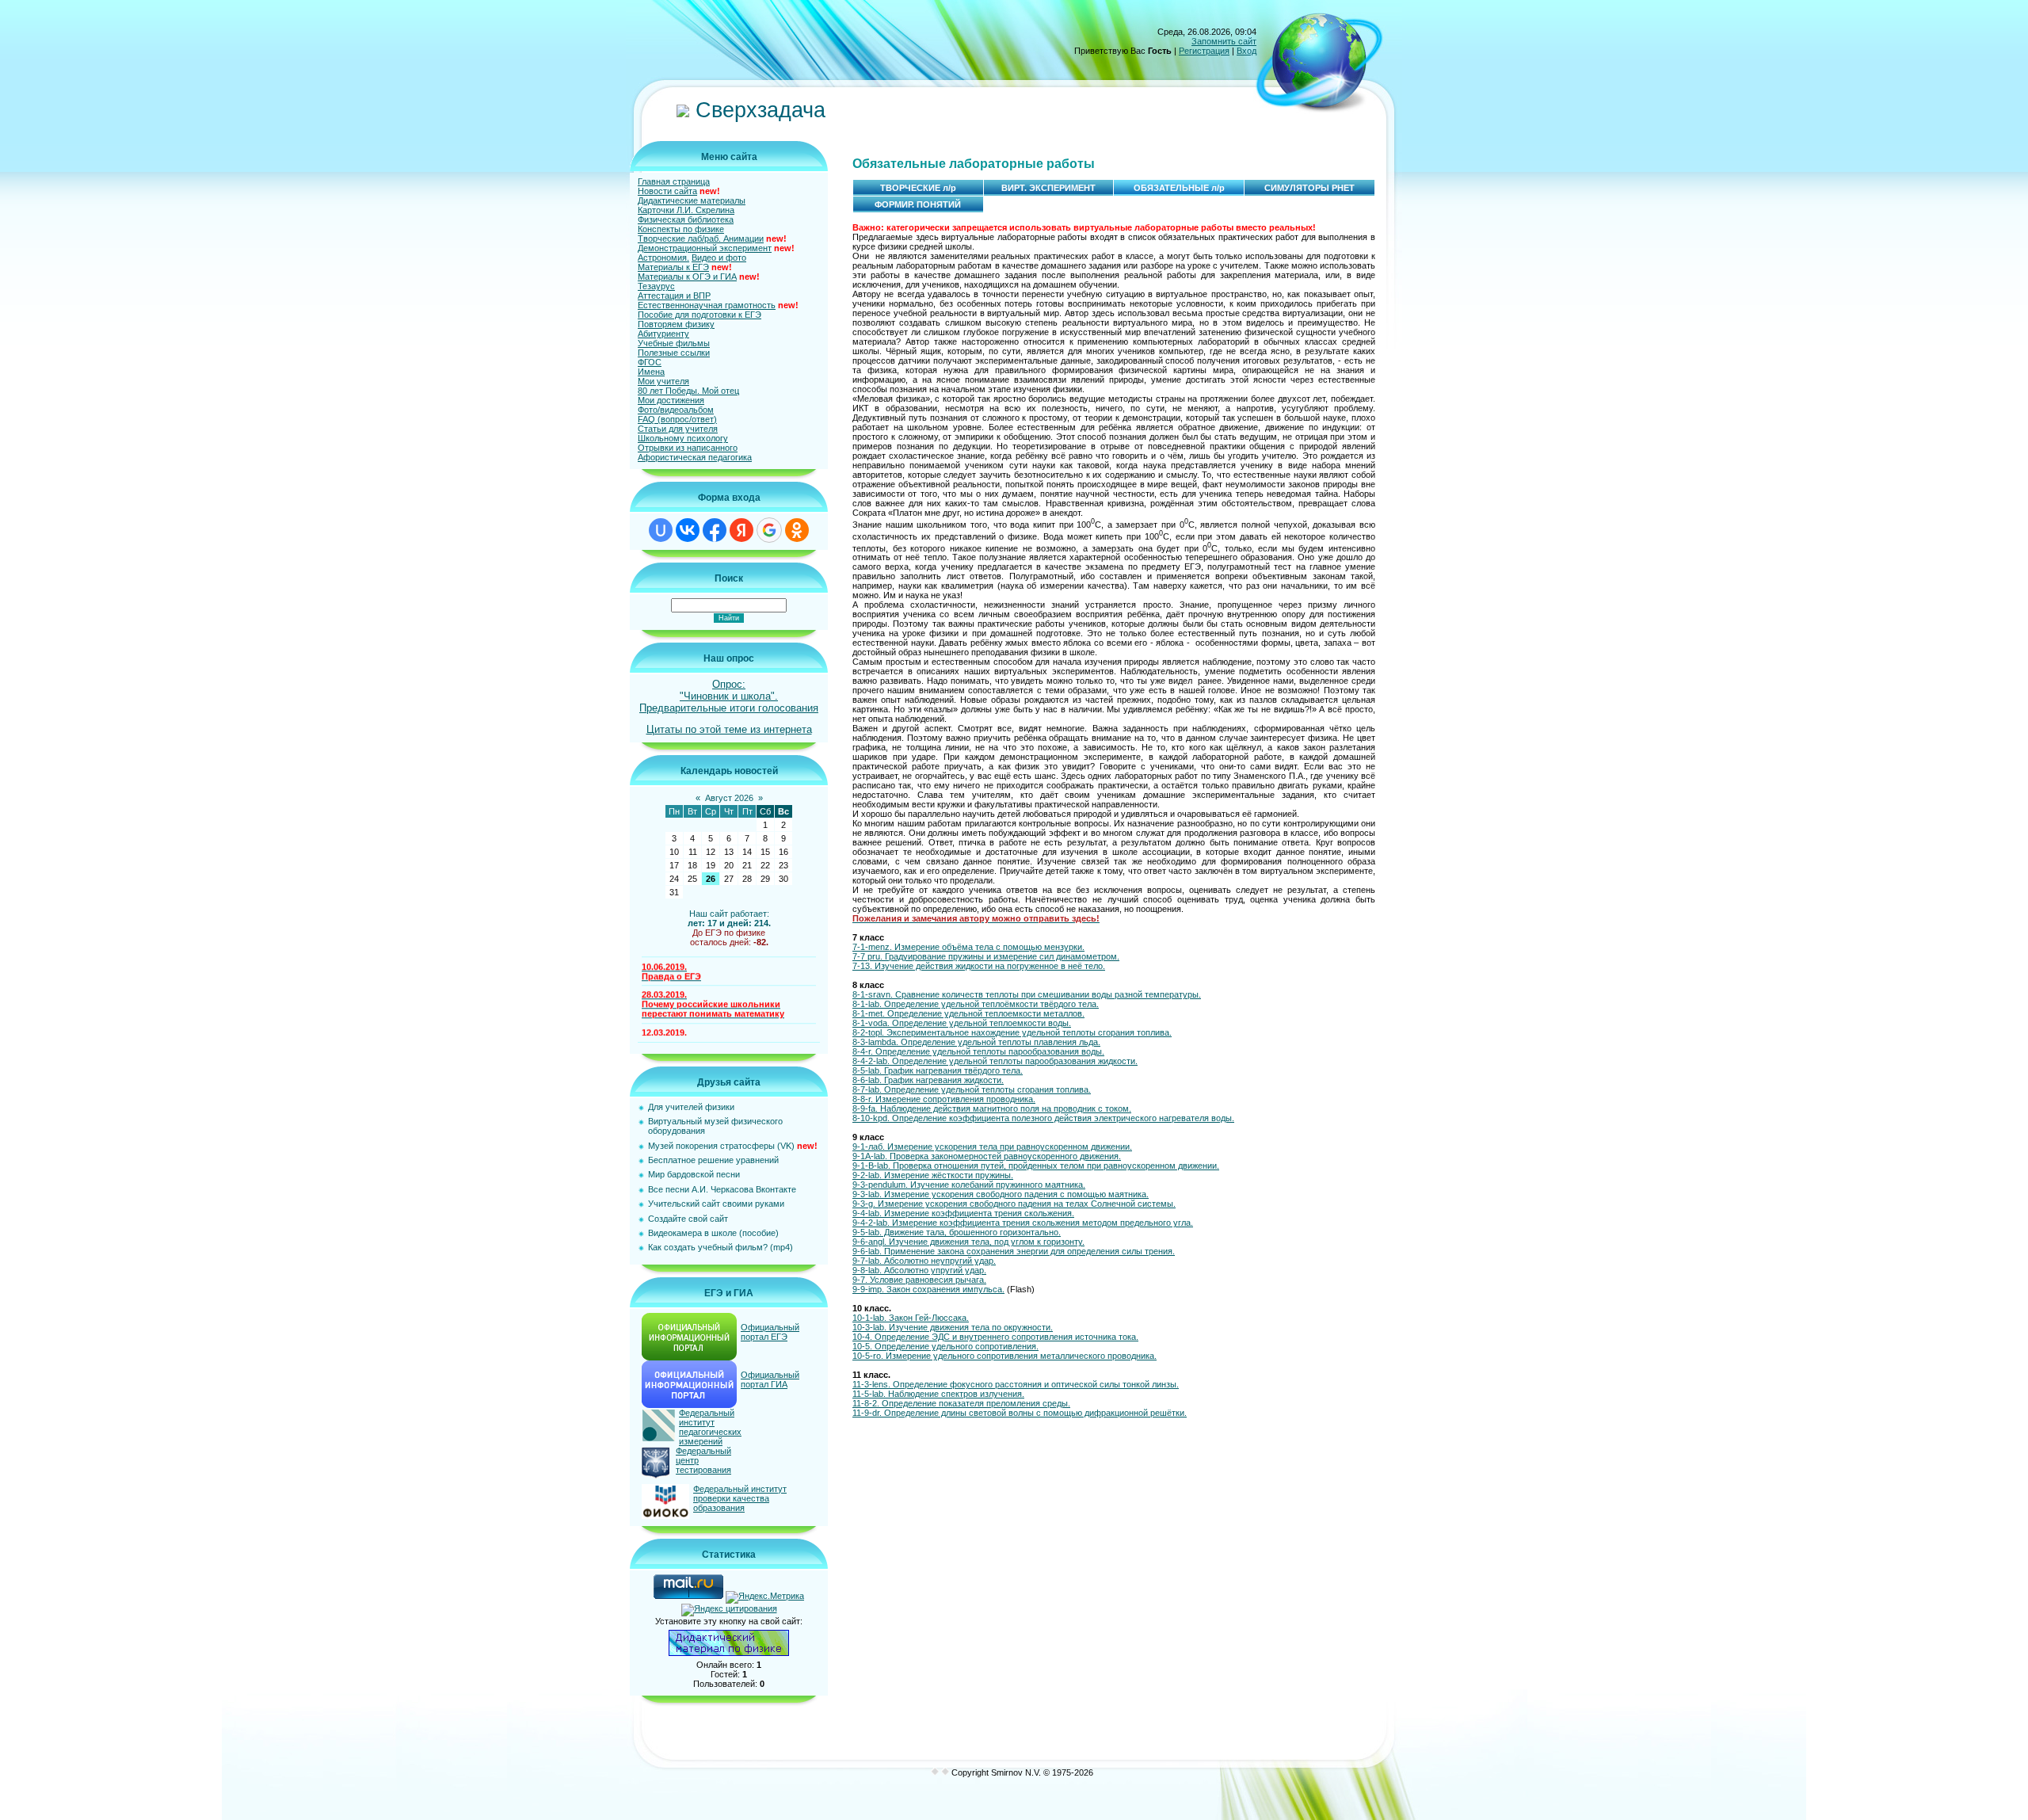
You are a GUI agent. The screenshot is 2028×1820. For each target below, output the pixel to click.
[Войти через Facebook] (715, 530)
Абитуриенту (663, 334)
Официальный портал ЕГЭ (770, 1332)
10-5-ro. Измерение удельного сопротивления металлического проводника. (1004, 1356)
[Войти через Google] (769, 530)
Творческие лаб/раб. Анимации (701, 238)
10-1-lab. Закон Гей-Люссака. (911, 1318)
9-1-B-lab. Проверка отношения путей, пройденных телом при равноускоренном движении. (1036, 1166)
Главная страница (674, 181)
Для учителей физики (691, 1107)
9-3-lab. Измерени (888, 1194)
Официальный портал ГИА (770, 1379)
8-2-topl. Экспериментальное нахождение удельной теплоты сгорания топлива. (1012, 1032)
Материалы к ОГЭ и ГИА (687, 277)
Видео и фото (719, 258)
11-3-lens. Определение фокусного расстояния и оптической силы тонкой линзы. (1016, 1384)
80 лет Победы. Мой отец (688, 391)
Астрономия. (663, 258)
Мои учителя (663, 381)
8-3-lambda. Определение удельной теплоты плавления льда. (976, 1042)
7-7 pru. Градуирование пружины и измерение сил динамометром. (986, 956)
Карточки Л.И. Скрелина (686, 210)
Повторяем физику (676, 324)
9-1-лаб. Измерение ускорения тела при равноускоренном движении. (992, 1147)
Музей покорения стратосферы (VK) (721, 1146)
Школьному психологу (683, 438)
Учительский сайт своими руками (716, 1204)
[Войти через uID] (661, 530)
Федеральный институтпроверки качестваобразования (740, 1498)
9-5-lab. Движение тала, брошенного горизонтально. (957, 1232)
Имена (651, 372)
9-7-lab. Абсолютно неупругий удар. (924, 1261)
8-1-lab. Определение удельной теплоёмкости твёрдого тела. (976, 1004)
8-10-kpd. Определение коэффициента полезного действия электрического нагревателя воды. (1043, 1118)
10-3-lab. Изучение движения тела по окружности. (953, 1327)
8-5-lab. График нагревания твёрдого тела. (938, 1070)
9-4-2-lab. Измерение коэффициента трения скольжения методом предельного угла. (1023, 1223)
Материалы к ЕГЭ (673, 267)
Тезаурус (656, 286)
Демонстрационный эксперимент (705, 248)
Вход (1247, 51)
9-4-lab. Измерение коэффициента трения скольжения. (963, 1213)
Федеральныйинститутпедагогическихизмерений (710, 1427)
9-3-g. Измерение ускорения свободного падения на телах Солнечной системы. (1014, 1204)
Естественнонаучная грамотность (707, 305)
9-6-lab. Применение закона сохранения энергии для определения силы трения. (1014, 1251)
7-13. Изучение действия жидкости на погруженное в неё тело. (979, 966)
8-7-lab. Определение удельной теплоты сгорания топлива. (972, 1089)
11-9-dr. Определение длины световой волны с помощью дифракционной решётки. (1020, 1413)
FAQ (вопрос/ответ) (677, 419)
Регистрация (1204, 51)
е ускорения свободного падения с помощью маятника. (1037, 1194)
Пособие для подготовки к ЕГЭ (700, 315)
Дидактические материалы (692, 200)
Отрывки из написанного (688, 448)
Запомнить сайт (1224, 41)
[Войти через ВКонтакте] (688, 530)
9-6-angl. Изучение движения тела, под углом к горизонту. (968, 1242)
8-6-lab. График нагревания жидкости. (928, 1080)
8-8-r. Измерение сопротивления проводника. (944, 1099)
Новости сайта (667, 191)
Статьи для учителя (678, 429)
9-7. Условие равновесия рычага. (919, 1280)
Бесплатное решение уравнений (713, 1160)
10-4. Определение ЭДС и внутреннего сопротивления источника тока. (995, 1337)
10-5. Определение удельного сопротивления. (945, 1346)
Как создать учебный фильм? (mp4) (720, 1247)
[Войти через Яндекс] (741, 530)
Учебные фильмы (674, 343)
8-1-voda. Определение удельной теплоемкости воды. (962, 1023)
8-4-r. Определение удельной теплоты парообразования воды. (978, 1051)
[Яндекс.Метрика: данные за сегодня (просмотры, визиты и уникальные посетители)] (765, 1597)
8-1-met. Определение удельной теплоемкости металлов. (968, 1013)
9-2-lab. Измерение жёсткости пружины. (933, 1175)
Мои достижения (671, 400)
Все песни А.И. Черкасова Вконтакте (722, 1189)
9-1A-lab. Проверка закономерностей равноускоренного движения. (987, 1156)
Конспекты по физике (681, 229)
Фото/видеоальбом (676, 410)
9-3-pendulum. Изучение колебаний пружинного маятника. (969, 1185)
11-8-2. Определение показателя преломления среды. (961, 1403)
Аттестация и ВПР (674, 296)
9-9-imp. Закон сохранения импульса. (928, 1289)
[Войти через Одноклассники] (797, 530)
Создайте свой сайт (688, 1219)
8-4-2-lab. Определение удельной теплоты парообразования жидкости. (995, 1061)
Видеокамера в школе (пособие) (713, 1233)
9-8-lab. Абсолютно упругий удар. (919, 1270)
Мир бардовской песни (694, 1174)
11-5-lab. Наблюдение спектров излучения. (938, 1394)
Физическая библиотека (686, 219)
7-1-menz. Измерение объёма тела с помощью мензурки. (968, 947)
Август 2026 (729, 798)
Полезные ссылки (674, 353)
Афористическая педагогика (695, 457)
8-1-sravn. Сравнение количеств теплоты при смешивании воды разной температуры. (1027, 994)
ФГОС (650, 362)
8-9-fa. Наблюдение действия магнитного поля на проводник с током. (992, 1108)
